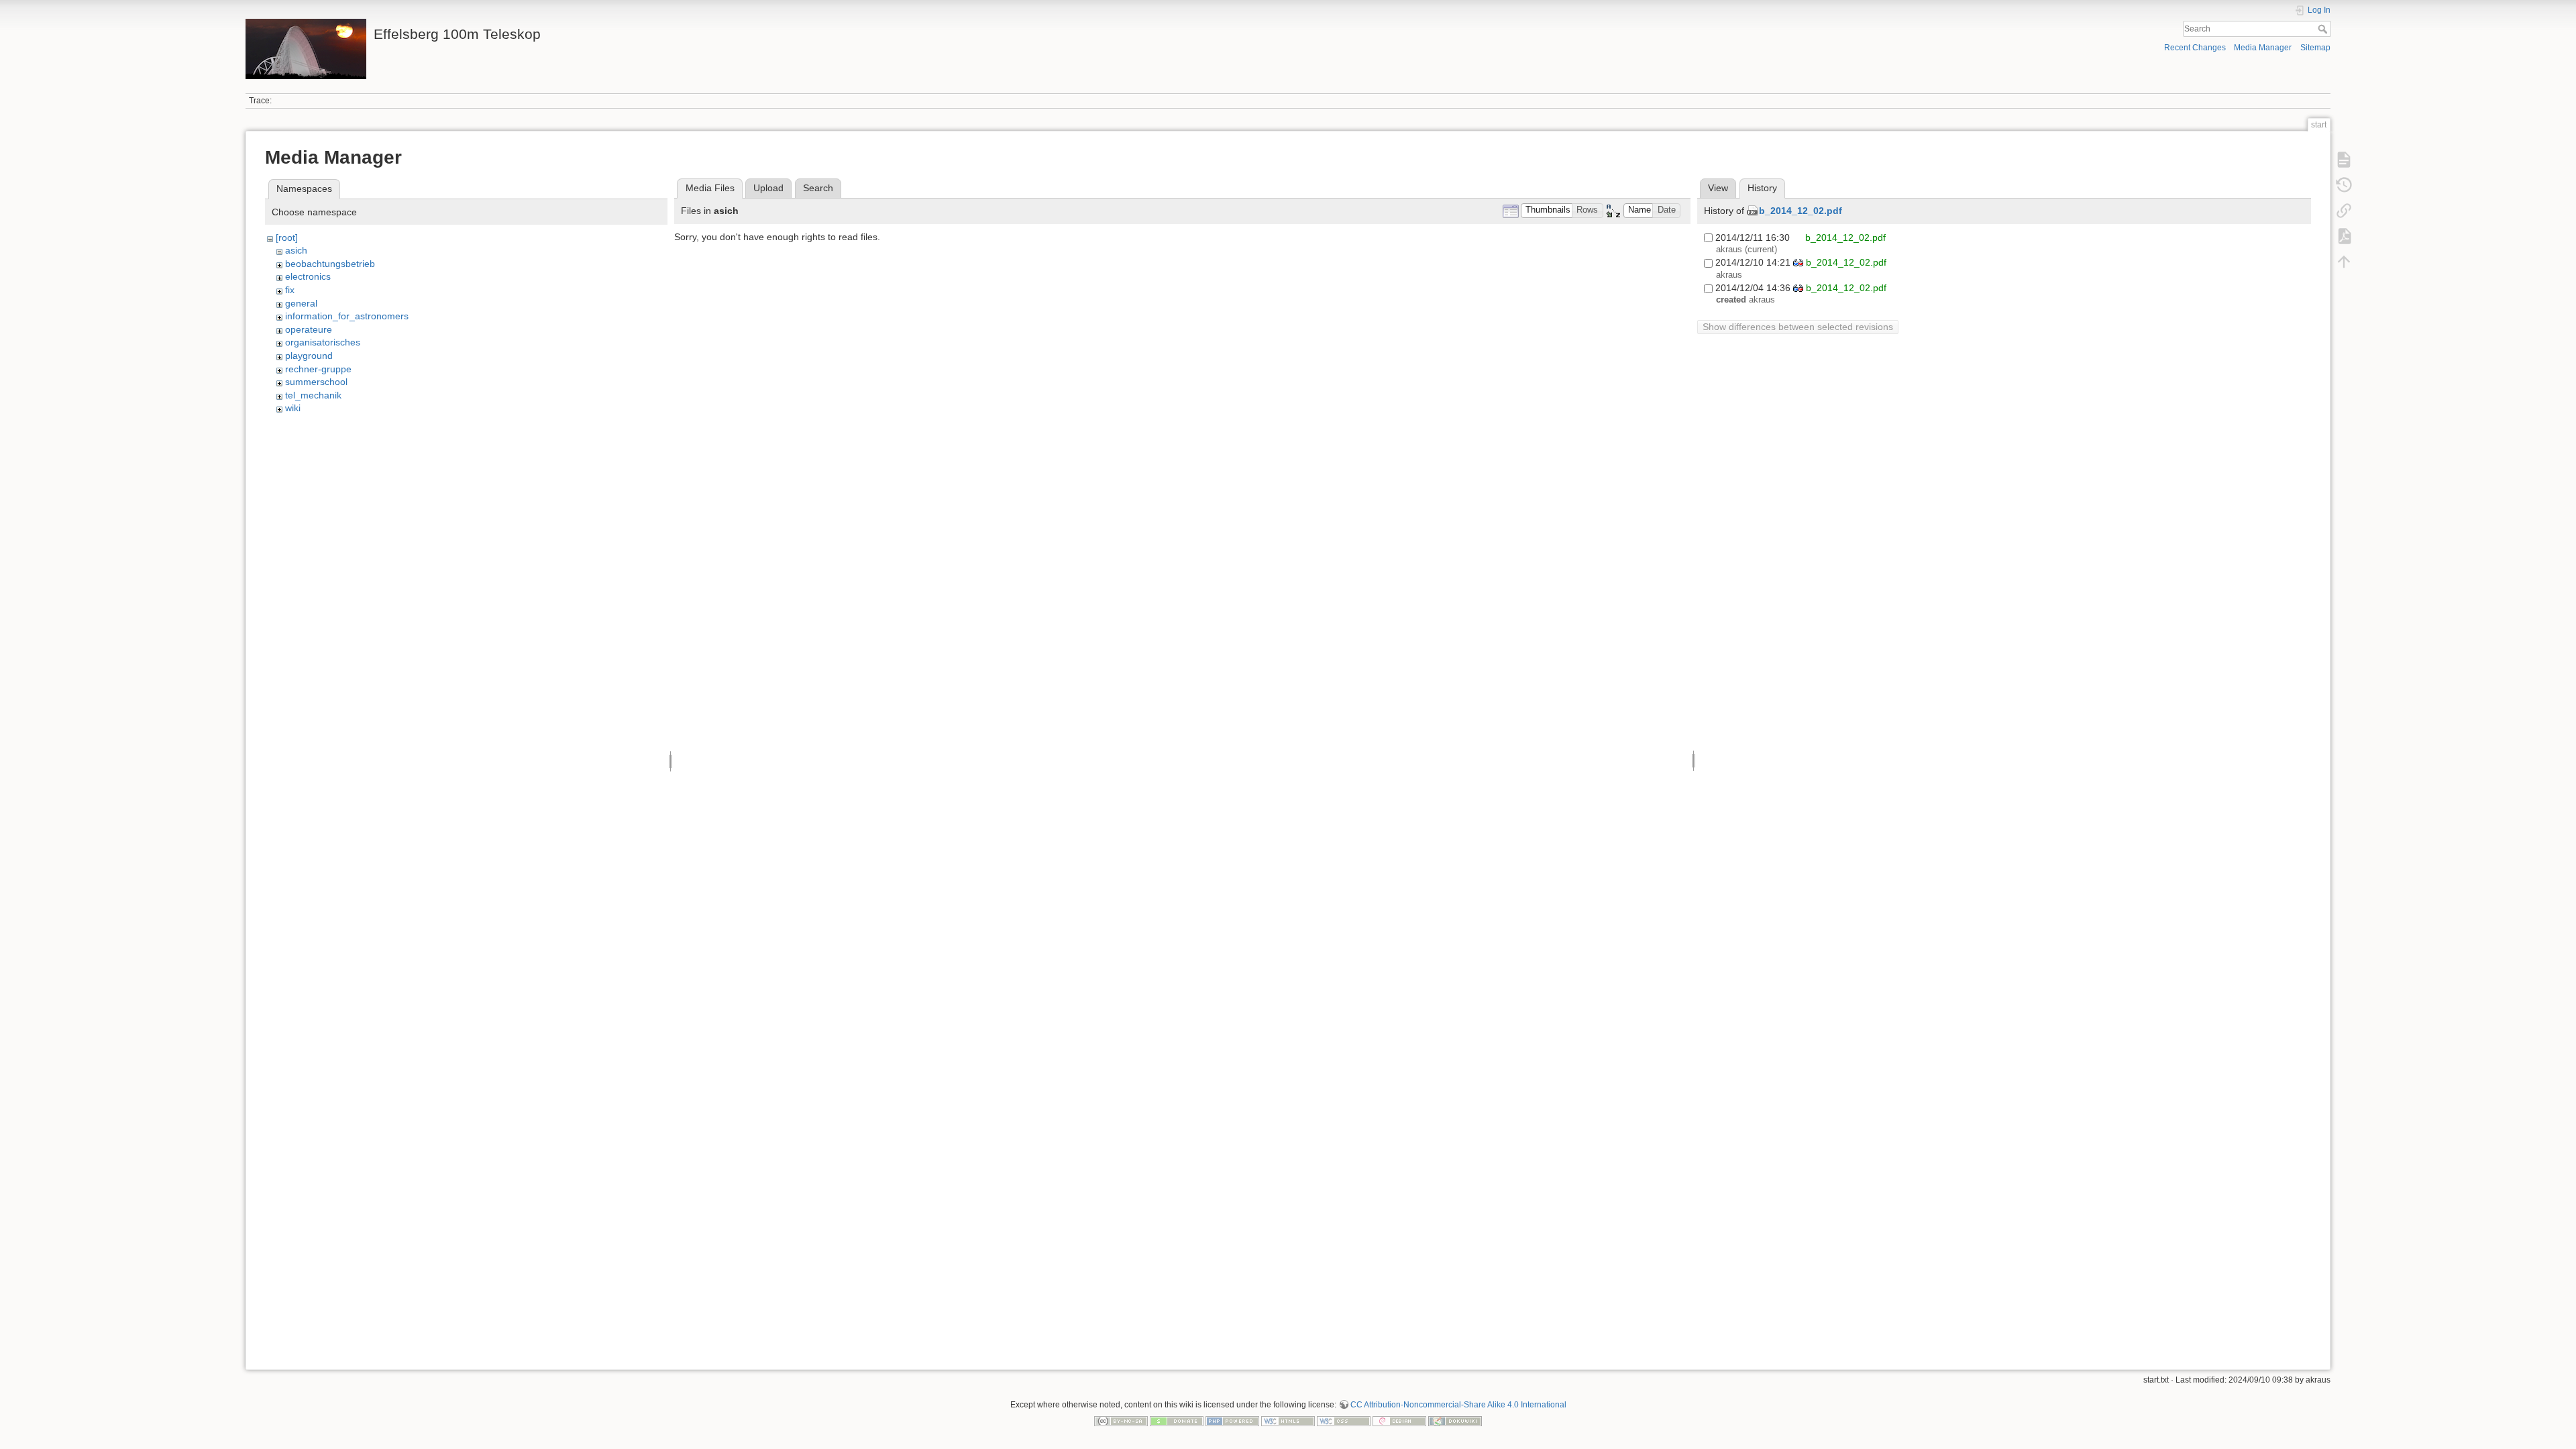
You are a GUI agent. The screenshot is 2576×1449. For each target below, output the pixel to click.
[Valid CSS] (1344, 1420)
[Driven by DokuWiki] (1455, 1420)
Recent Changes (2195, 48)
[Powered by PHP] (1232, 1420)
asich (296, 250)
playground (309, 356)
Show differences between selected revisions (1798, 327)
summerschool (316, 382)
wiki (293, 408)
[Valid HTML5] (1288, 1420)
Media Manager (2263, 48)
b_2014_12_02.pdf (1801, 211)
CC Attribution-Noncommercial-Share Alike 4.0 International (1458, 1405)
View (1718, 188)
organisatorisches (323, 342)
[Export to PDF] (2344, 236)
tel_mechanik (313, 395)
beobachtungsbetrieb (330, 264)
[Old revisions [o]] (2344, 185)
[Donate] (1177, 1420)
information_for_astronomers (347, 316)
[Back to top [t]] (2344, 262)
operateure (309, 329)
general (301, 303)
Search (2324, 29)
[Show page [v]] (2344, 160)
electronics (308, 276)
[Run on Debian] (1399, 1420)
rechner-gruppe (318, 369)
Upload (768, 188)
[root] (287, 237)
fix (290, 290)
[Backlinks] (2344, 211)
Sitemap (2315, 48)
